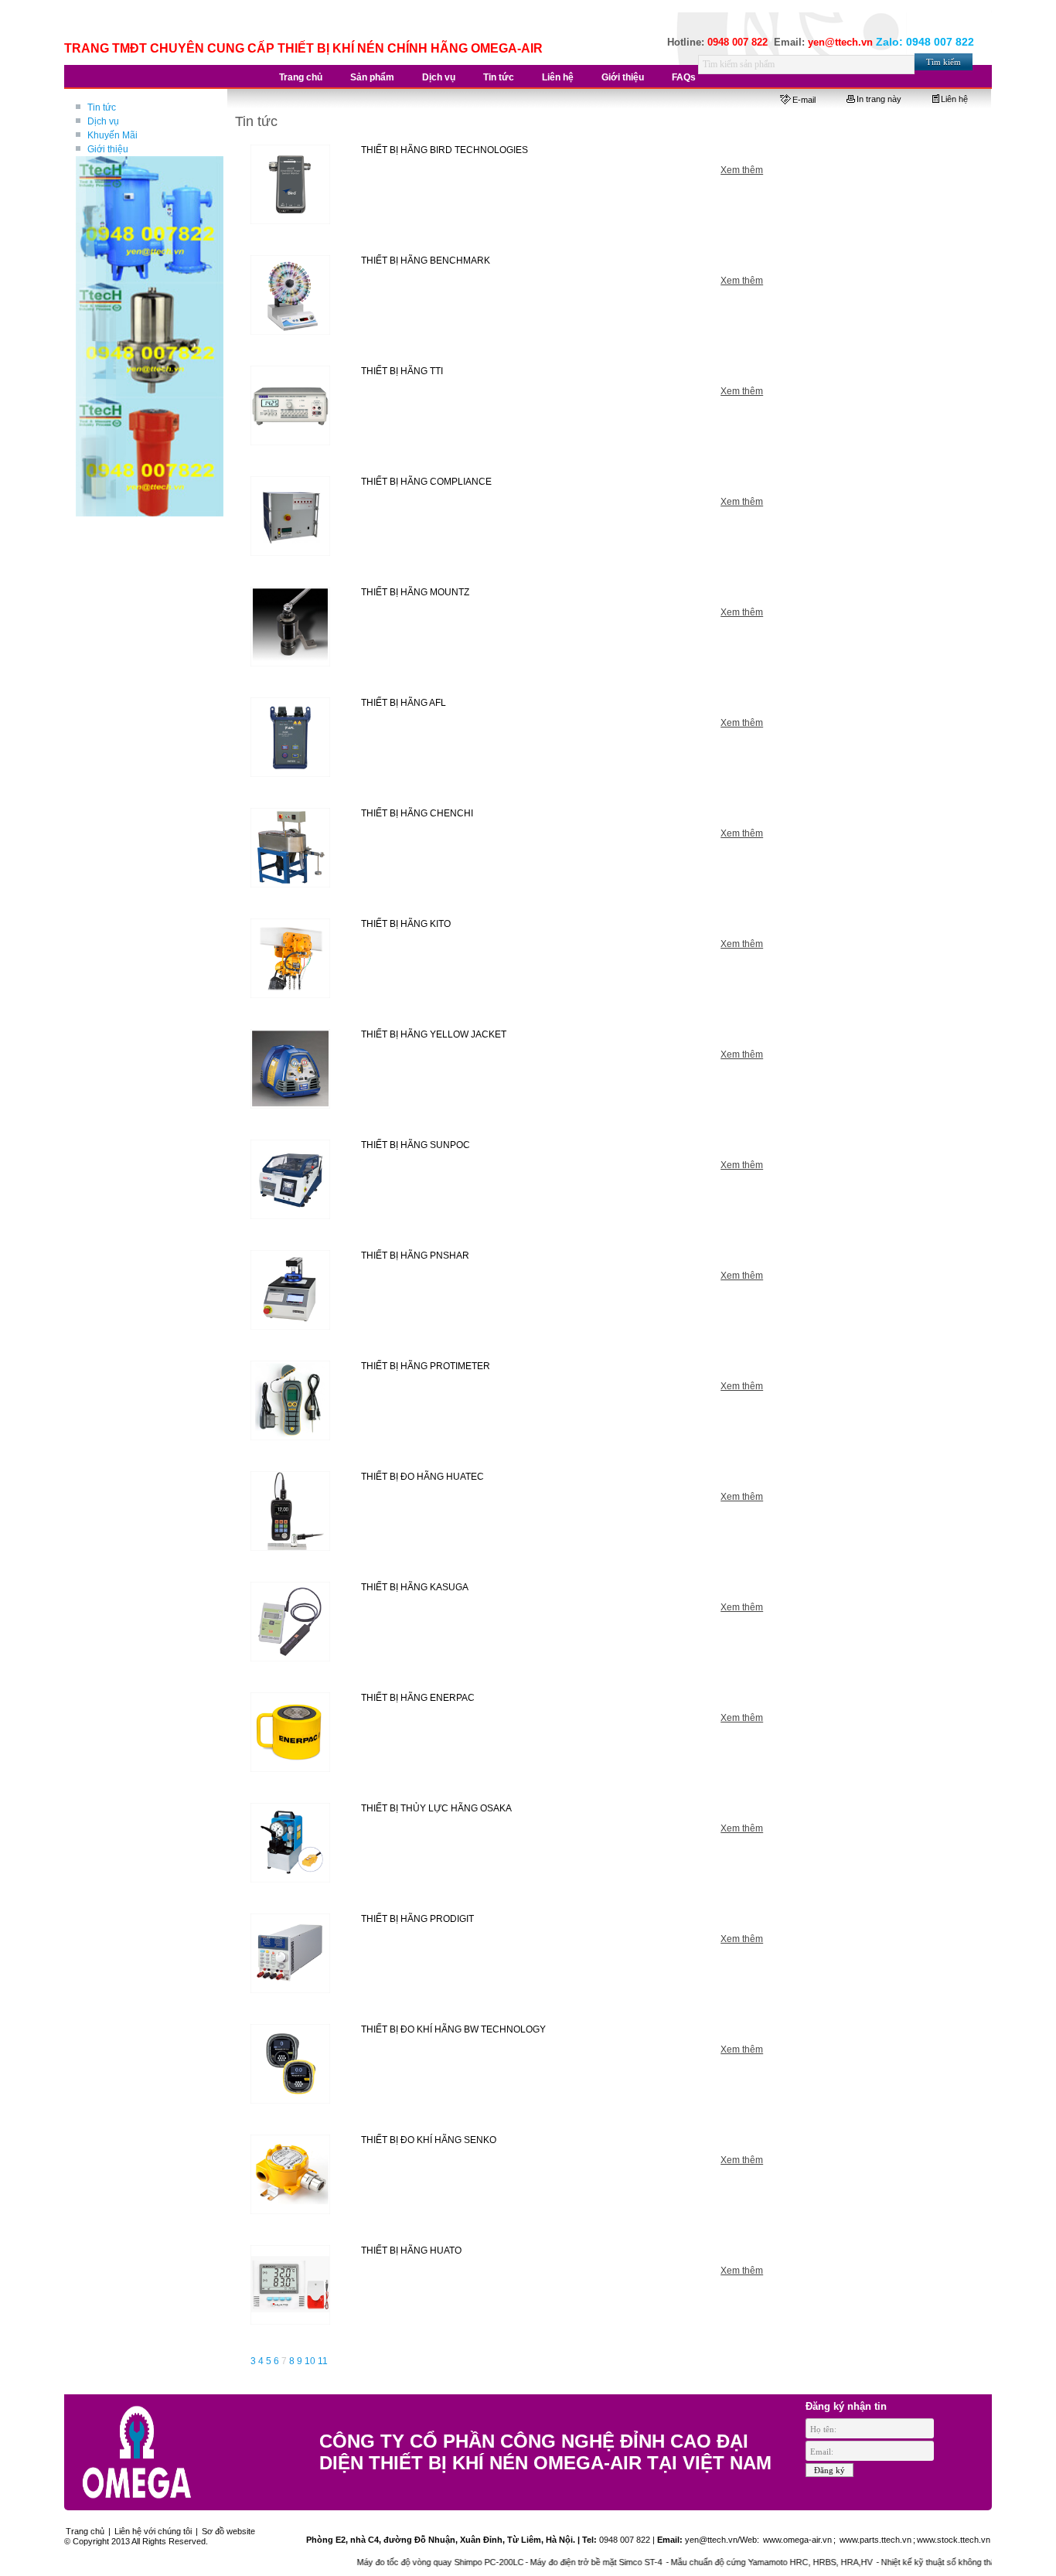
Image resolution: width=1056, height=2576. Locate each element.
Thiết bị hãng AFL (404, 703)
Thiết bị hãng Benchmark (426, 261)
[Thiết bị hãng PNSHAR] (291, 1290)
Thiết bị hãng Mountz (415, 592)
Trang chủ (85, 2531)
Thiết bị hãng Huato (411, 2251)
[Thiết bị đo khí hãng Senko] (291, 2175)
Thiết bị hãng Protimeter (426, 1366)
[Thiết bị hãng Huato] (291, 2285)
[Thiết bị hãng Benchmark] (291, 295)
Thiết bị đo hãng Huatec (422, 1477)
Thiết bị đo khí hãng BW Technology (453, 2029)
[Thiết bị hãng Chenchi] (291, 848)
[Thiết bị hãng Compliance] (291, 516)
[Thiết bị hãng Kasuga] (291, 1622)
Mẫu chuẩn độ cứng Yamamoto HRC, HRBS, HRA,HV (708, 2562)
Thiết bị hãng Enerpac (418, 1698)
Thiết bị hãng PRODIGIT (417, 1919)
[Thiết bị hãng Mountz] (291, 627)
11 (323, 2361)
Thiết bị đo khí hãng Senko (429, 2140)
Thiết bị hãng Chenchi (417, 813)
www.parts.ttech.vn (875, 2540)
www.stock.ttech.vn (954, 2540)
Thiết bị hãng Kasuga (415, 1587)
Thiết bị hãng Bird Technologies (445, 150)
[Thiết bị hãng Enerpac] (291, 1733)
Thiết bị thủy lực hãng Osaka (436, 1808)
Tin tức (102, 107)
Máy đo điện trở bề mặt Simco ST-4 (533, 2562)
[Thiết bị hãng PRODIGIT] (291, 1954)
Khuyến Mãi (112, 135)
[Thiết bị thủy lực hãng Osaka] (291, 1843)
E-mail (804, 100)
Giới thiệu (108, 149)
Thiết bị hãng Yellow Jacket (434, 1034)
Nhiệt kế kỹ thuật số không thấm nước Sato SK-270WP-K (925, 2562)
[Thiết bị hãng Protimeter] (291, 1401)
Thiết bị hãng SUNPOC (416, 1145)
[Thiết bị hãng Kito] (291, 959)
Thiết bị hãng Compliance (426, 482)
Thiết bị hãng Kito (406, 924)
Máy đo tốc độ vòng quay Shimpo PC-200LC (376, 2562)
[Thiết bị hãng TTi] (291, 406)
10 (310, 2361)
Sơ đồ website (228, 2531)
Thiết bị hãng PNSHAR (415, 1256)
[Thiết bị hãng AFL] (291, 738)
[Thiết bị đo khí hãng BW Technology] (291, 2064)
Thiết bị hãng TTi (402, 371)
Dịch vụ (103, 121)
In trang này (879, 99)
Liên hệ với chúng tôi (153, 2531)
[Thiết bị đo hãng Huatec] (291, 1511)
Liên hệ (954, 99)
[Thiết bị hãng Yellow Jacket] (291, 1069)
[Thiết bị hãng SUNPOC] (291, 1180)
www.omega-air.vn (796, 2540)
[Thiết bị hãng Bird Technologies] (291, 185)
